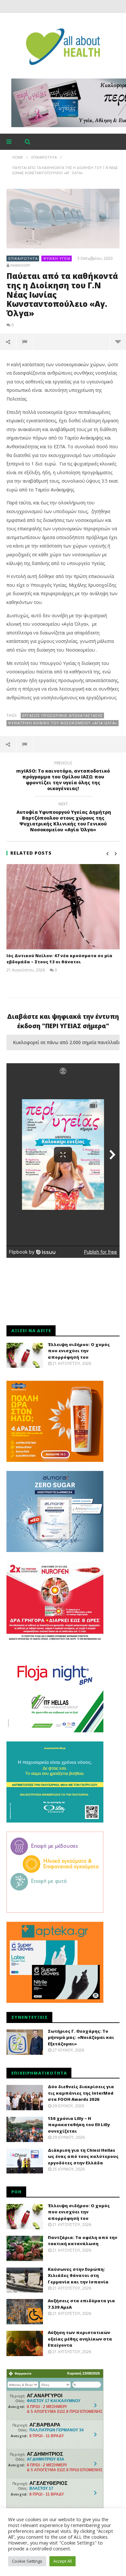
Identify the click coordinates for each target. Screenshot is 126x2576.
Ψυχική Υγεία (57, 258)
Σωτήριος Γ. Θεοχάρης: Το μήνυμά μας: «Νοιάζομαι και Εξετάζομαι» (81, 2037)
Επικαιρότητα (23, 258)
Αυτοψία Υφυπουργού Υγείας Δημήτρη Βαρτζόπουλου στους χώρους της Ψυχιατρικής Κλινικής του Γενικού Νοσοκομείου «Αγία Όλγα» (63, 818)
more (118, 342)
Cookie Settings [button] (27, 2561)
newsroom (20, 265)
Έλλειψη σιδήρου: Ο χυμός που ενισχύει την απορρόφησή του (79, 1351)
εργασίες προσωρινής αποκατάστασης (63, 715)
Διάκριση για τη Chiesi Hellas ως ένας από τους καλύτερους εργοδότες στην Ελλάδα (83, 2156)
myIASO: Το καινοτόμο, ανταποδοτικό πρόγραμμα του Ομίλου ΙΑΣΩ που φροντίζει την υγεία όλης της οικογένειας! (63, 777)
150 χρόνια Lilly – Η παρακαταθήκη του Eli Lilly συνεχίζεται (79, 2125)
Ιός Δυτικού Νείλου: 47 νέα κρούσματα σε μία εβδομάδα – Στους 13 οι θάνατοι (59, 959)
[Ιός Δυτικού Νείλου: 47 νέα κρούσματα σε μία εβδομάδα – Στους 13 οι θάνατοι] (63, 907)
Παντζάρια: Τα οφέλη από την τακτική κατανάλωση (83, 2241)
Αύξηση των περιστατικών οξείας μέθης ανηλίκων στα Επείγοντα (80, 2339)
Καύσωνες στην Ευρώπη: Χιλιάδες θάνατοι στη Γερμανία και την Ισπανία (78, 2275)
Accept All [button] (63, 2561)
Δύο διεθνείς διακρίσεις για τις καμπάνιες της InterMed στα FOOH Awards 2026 (81, 2093)
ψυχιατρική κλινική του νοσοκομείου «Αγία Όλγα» (63, 723)
